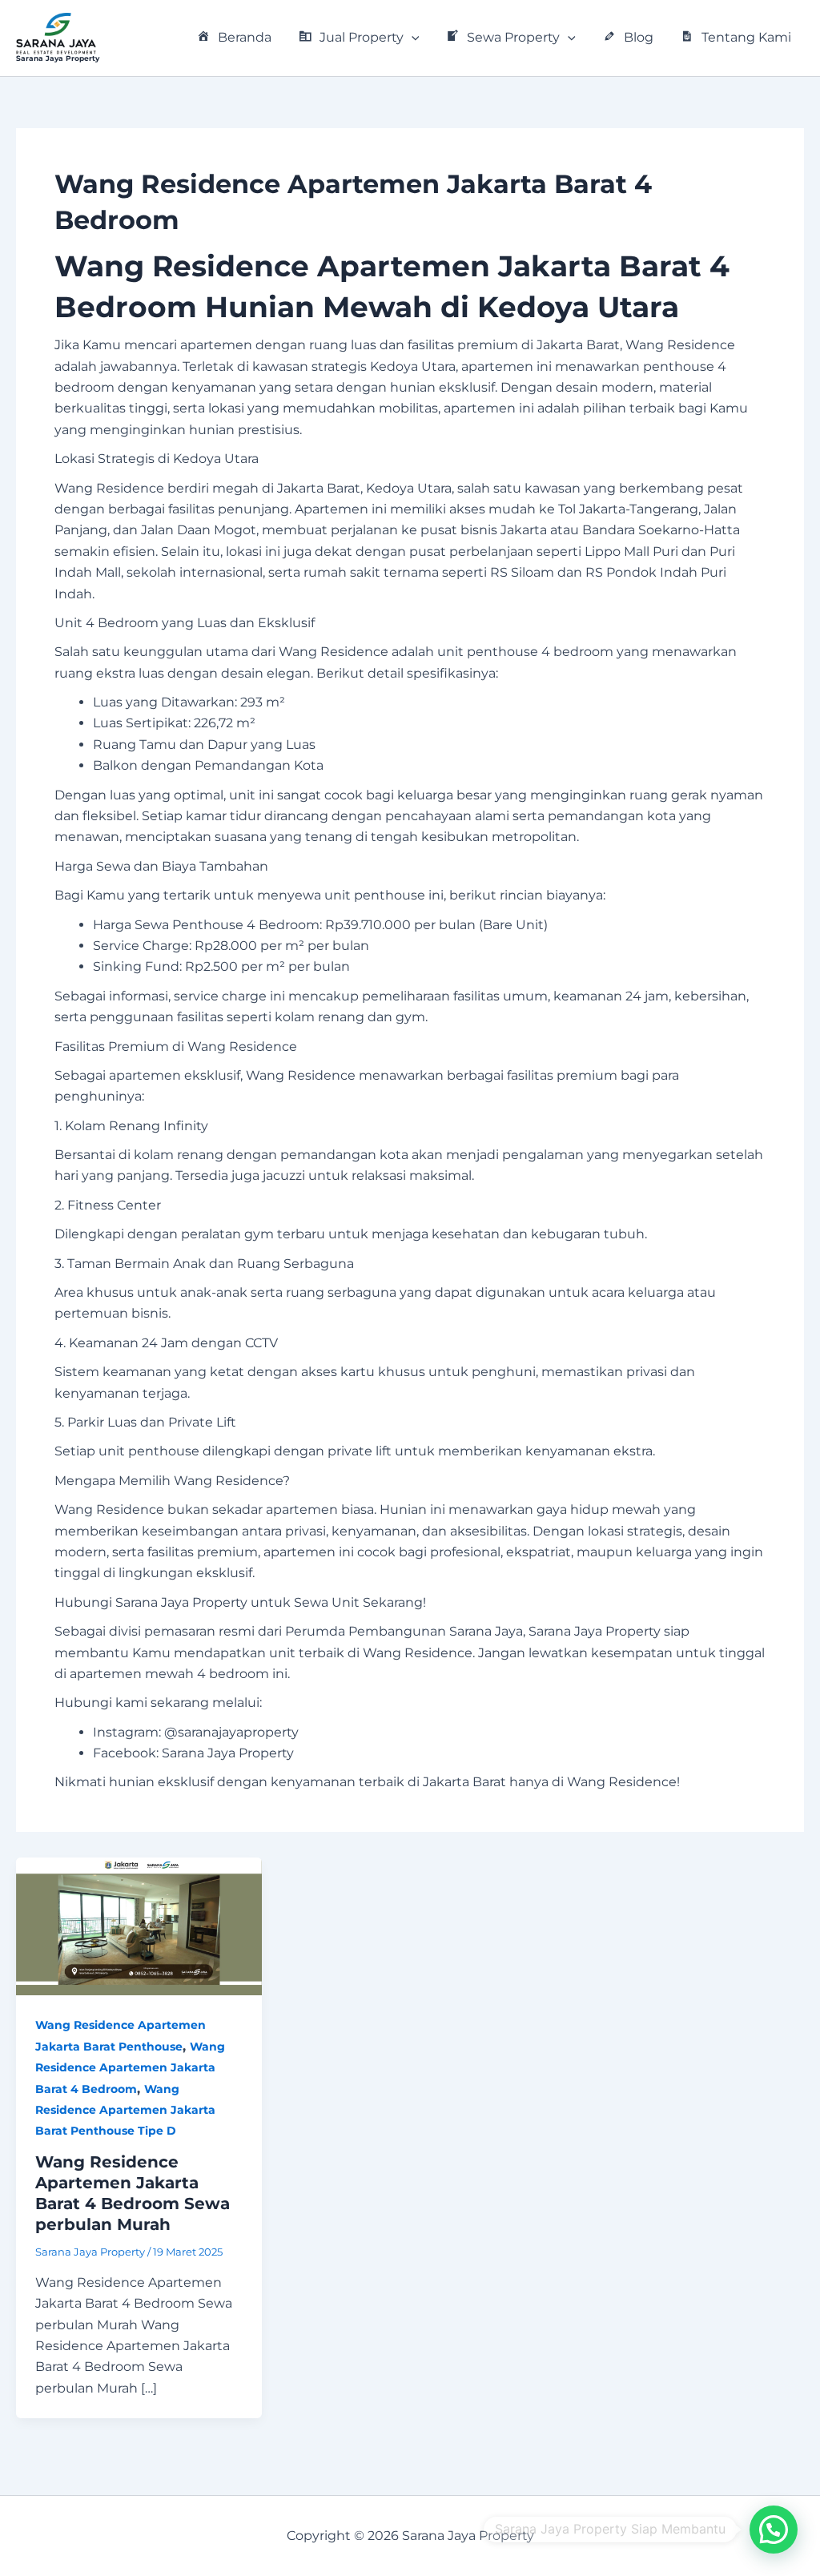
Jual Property (362, 37)
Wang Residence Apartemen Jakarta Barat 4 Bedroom (130, 2068)
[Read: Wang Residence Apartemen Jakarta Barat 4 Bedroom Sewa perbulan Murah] (139, 1925)
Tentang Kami (746, 37)
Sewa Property (513, 37)
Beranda (245, 37)
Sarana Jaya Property (58, 58)
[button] (412, 38)
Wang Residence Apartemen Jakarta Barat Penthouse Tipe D (125, 2110)
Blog (639, 37)
